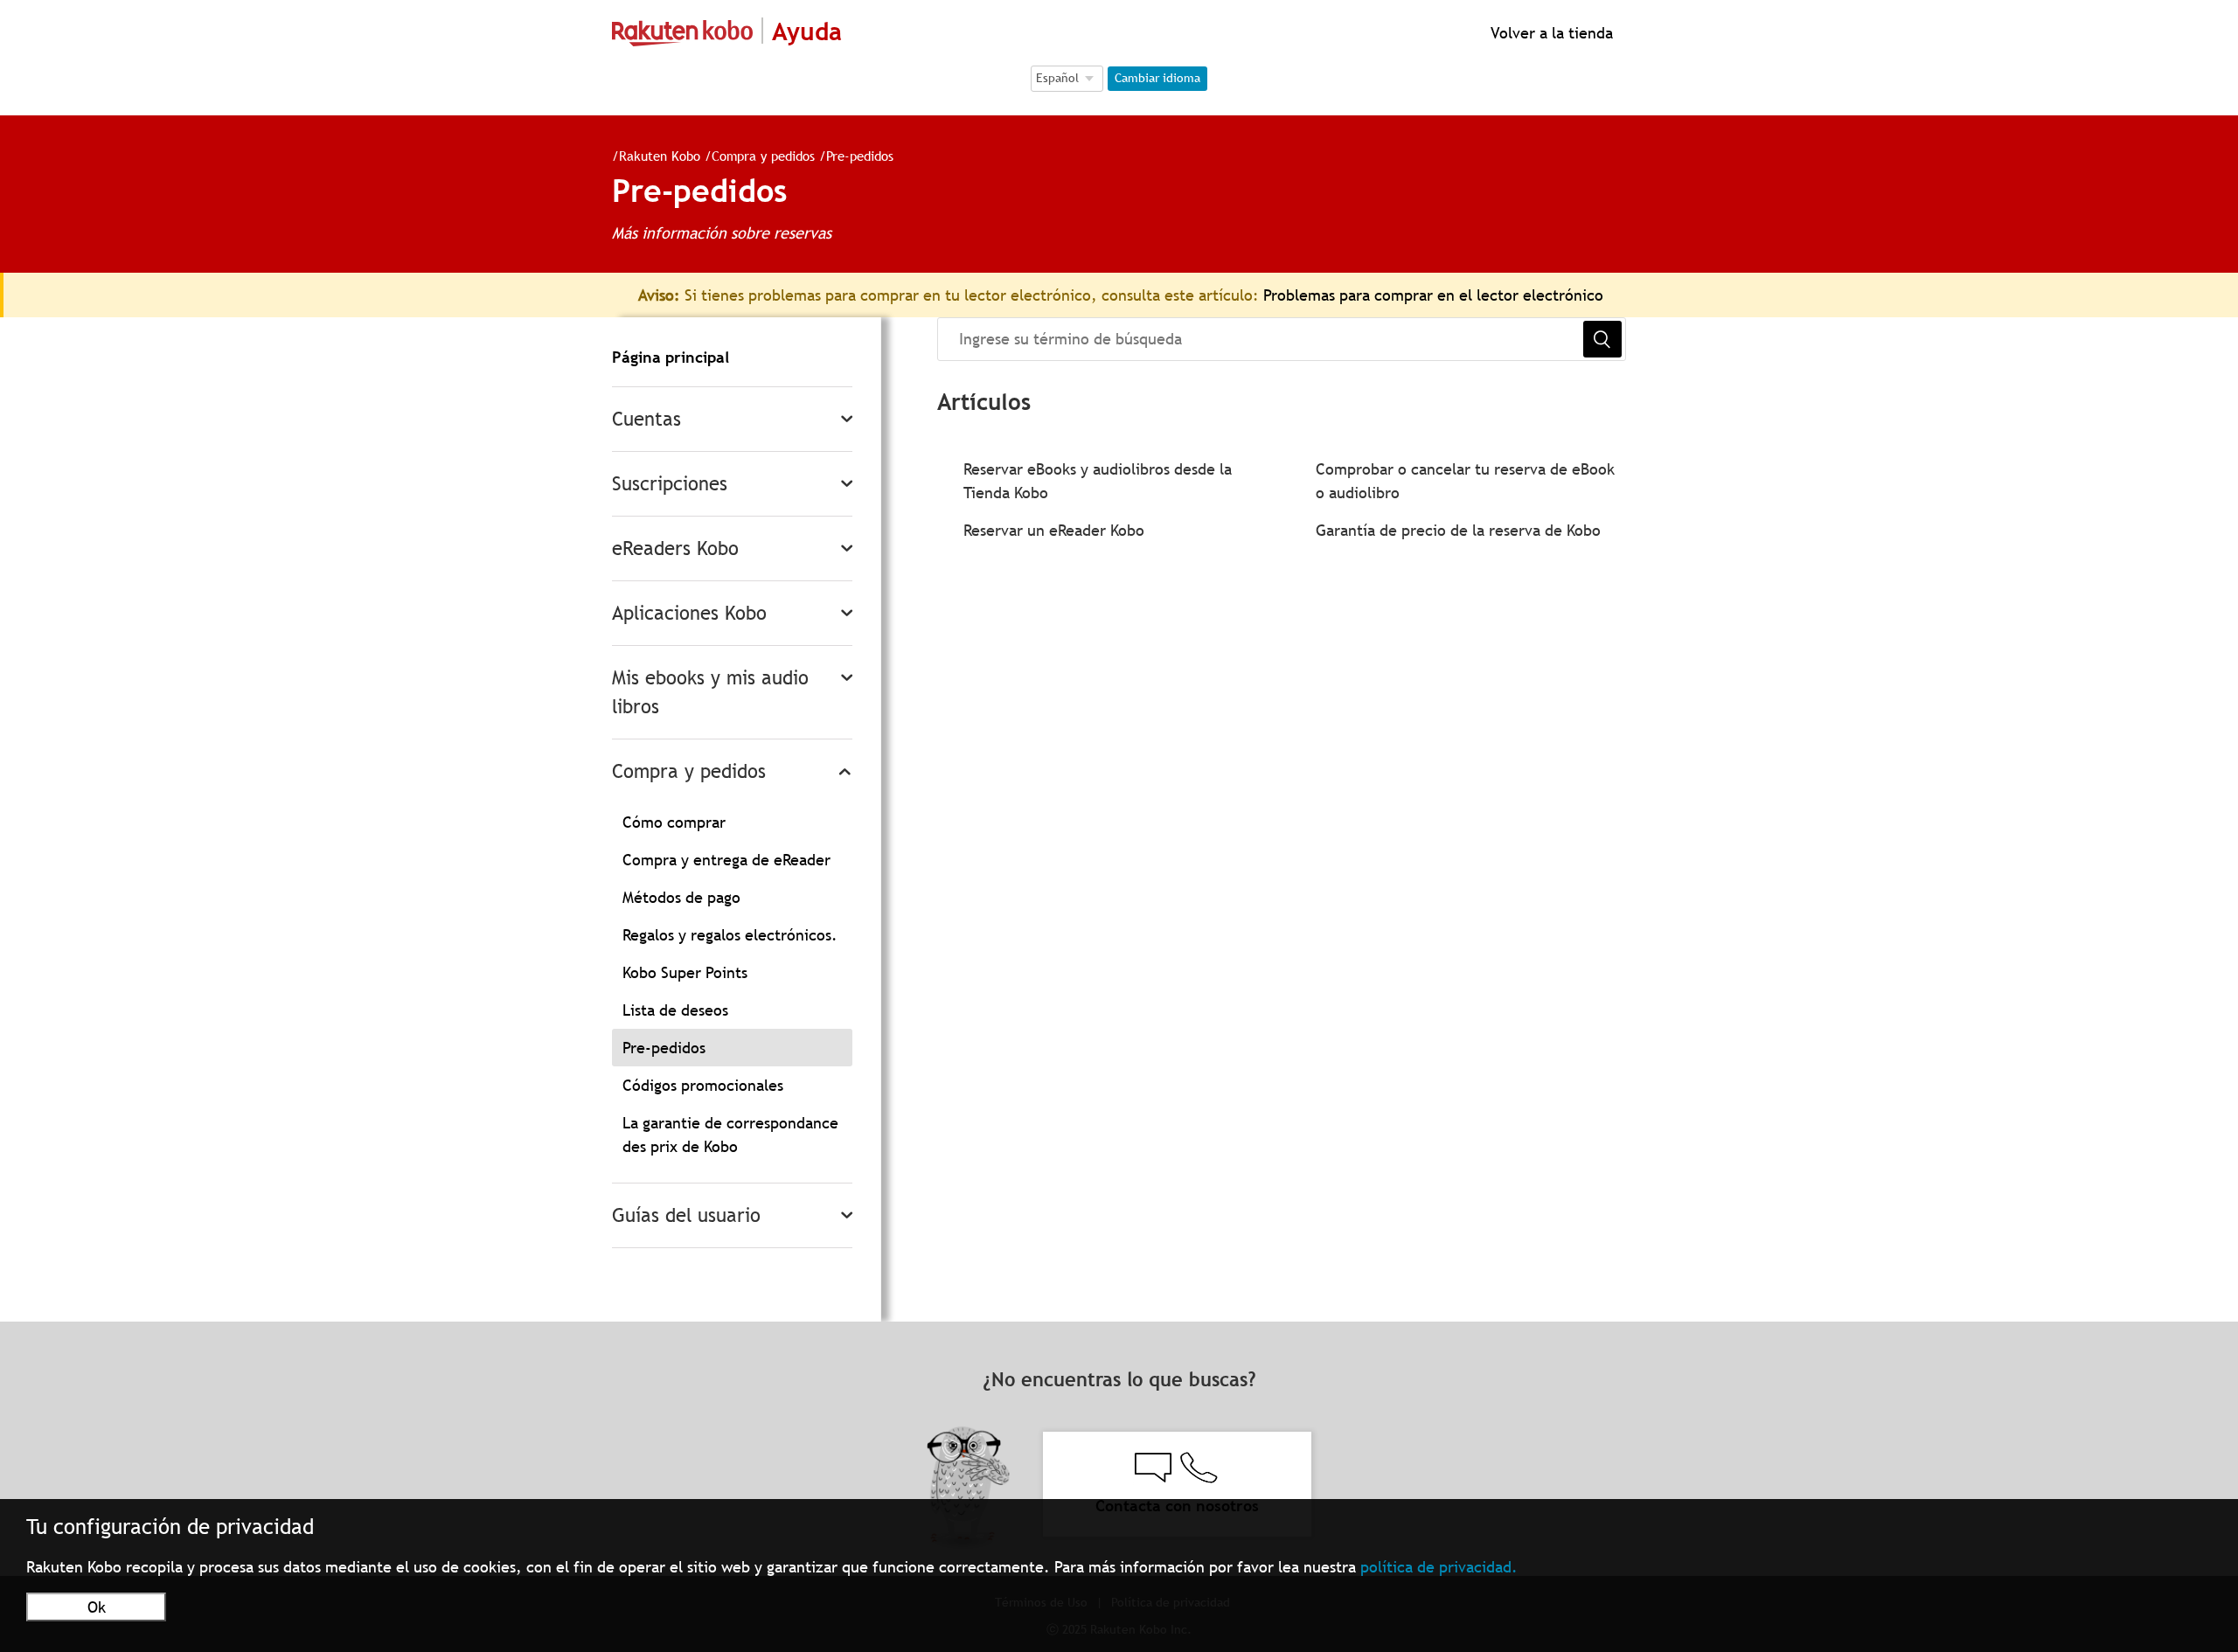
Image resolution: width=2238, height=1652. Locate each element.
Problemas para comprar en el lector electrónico (1433, 295)
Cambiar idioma (1157, 78)
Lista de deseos (675, 1010)
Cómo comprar (674, 822)
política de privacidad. (1439, 1567)
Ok (97, 1607)
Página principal (671, 357)
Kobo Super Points (685, 972)
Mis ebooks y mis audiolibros (710, 692)
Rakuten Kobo (660, 156)
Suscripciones (670, 484)
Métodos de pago (681, 897)
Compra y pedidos (763, 156)
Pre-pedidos (860, 156)
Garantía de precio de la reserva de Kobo (1458, 530)
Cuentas (646, 419)
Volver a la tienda (1550, 33)
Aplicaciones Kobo (689, 613)
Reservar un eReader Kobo (1054, 530)
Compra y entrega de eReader (726, 860)
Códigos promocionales (703, 1085)
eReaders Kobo (675, 548)
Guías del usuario (686, 1215)
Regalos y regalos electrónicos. (730, 935)
